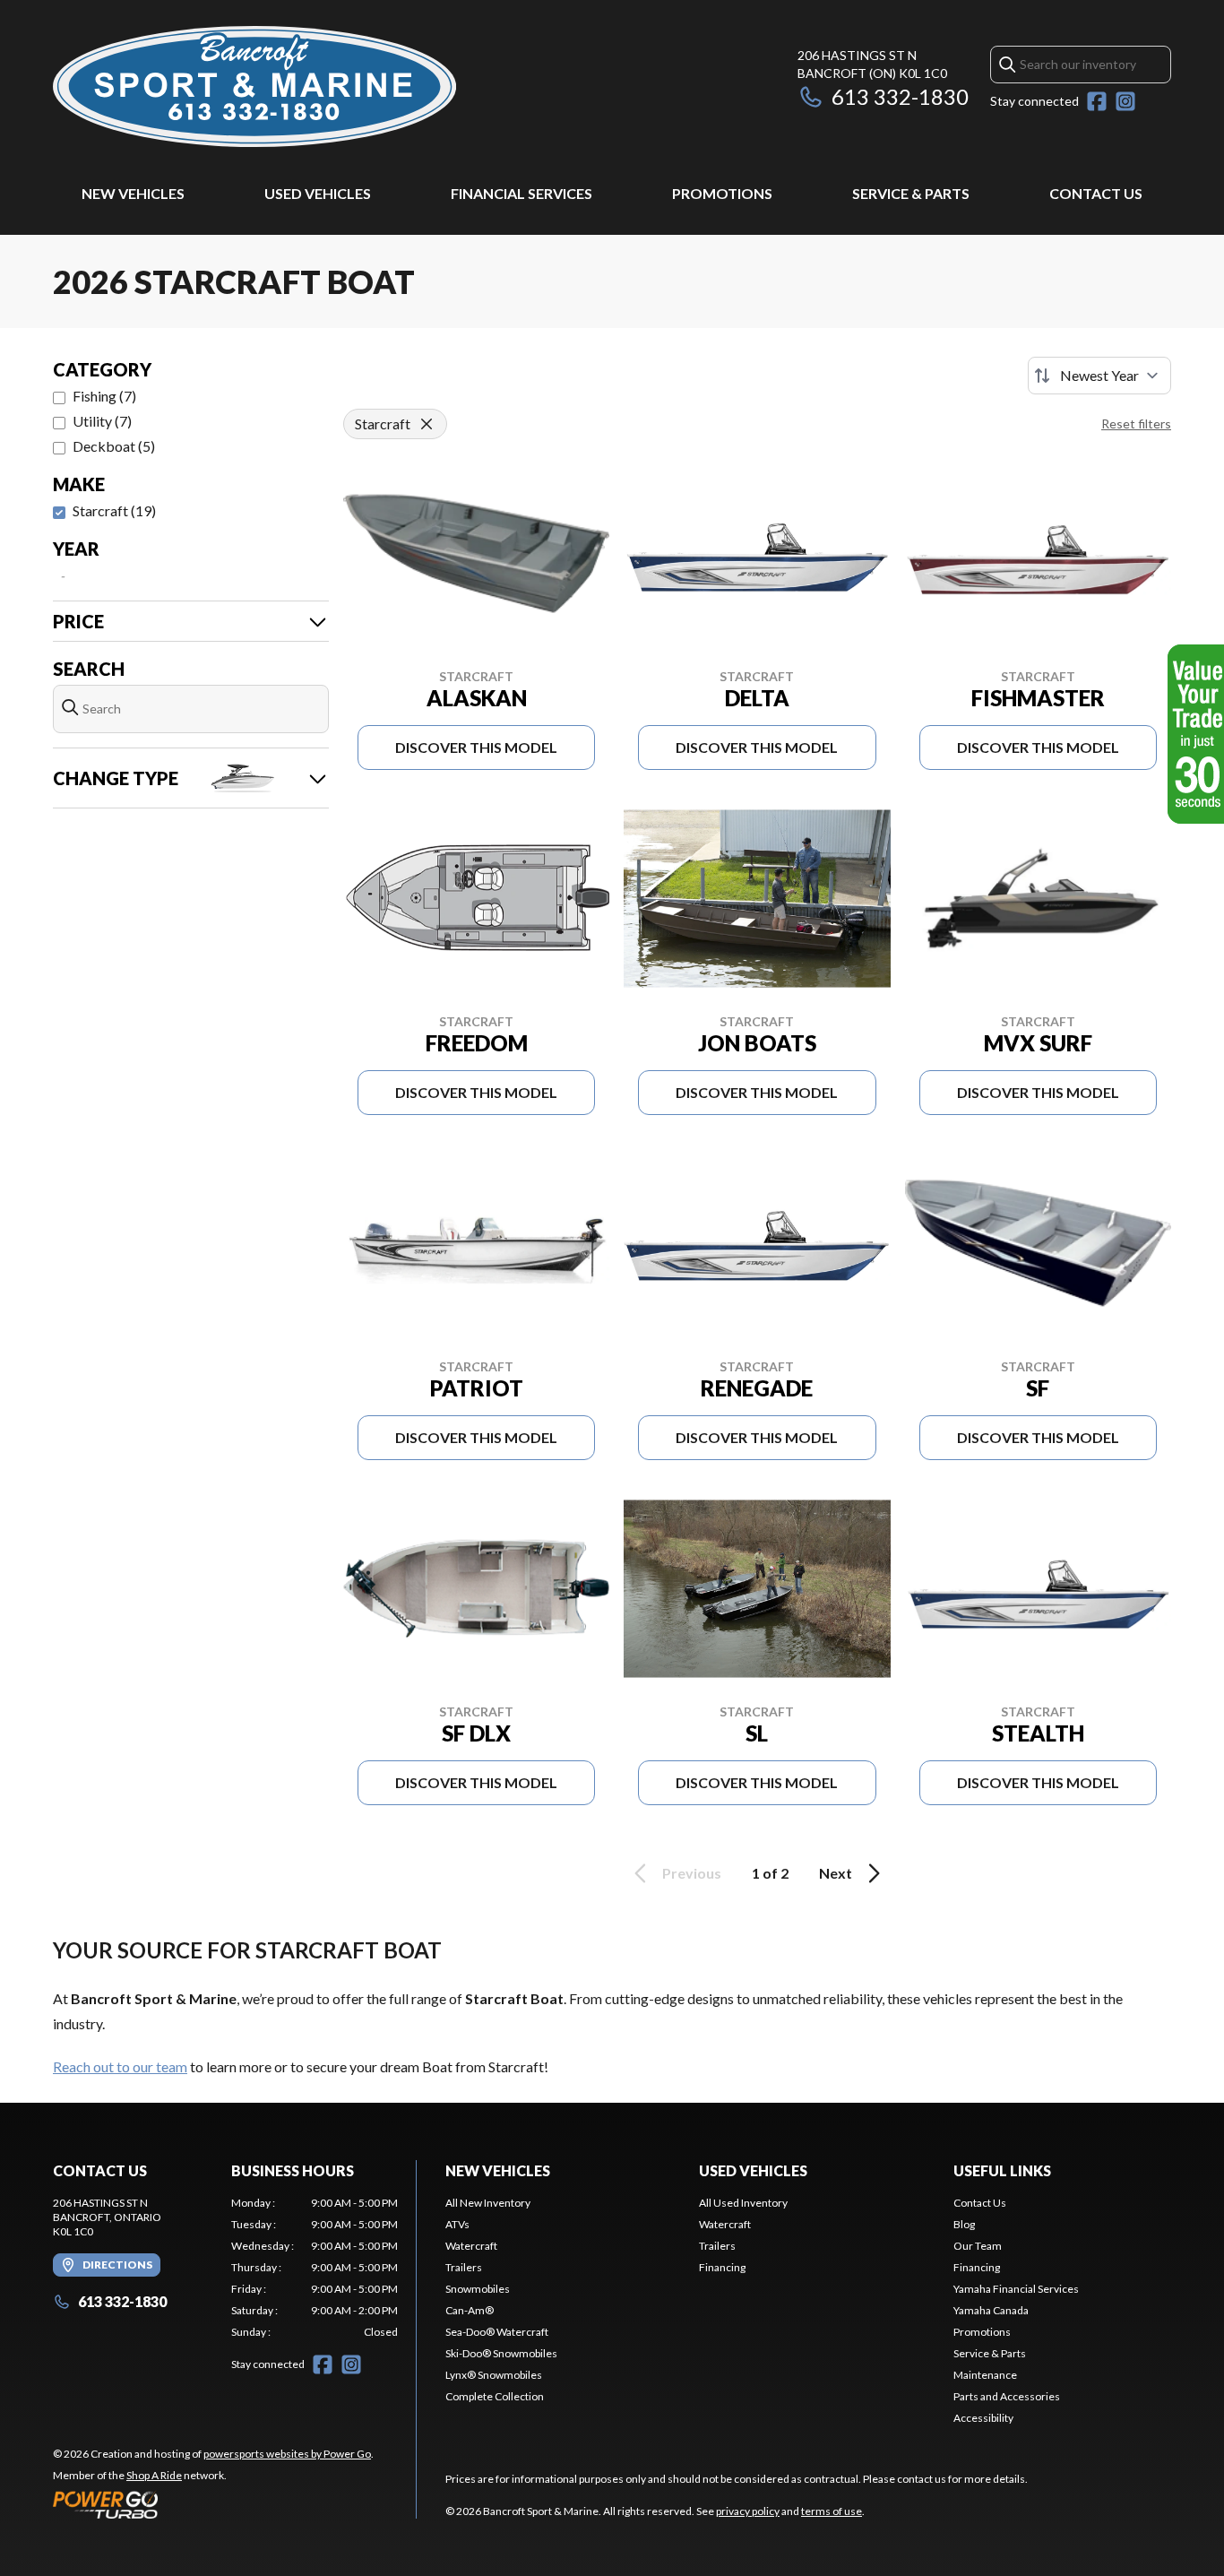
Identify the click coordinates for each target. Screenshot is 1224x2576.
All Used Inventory (743, 2203)
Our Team (978, 2246)
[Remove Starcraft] (427, 424)
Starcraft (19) (114, 510)
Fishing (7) (104, 396)
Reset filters (1136, 424)
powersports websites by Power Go (287, 2454)
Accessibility (983, 2418)
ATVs (457, 2224)
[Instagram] (1125, 101)
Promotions (722, 193)
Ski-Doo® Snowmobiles (501, 2353)
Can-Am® (470, 2310)
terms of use (832, 2511)
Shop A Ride (154, 2475)
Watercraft (471, 2246)
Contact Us (1096, 193)
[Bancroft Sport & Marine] (254, 86)
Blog (964, 2224)
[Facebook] (1097, 101)
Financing (722, 2267)
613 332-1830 (900, 96)
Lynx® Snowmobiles (494, 2375)
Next (836, 1873)
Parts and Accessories (1007, 2396)
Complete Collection (495, 2396)
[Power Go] (213, 2504)
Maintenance (985, 2375)
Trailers (464, 2267)
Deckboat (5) (114, 446)
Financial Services (521, 193)
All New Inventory (488, 2203)
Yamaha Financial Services (1016, 2289)
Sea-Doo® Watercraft (497, 2332)
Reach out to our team (120, 2066)
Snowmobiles (478, 2289)
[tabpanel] (315, 2268)
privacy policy (748, 2511)
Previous (692, 1873)
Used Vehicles (318, 193)
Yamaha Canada (991, 2310)
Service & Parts (911, 193)
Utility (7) (102, 421)
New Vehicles (133, 193)
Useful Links (1002, 2170)
